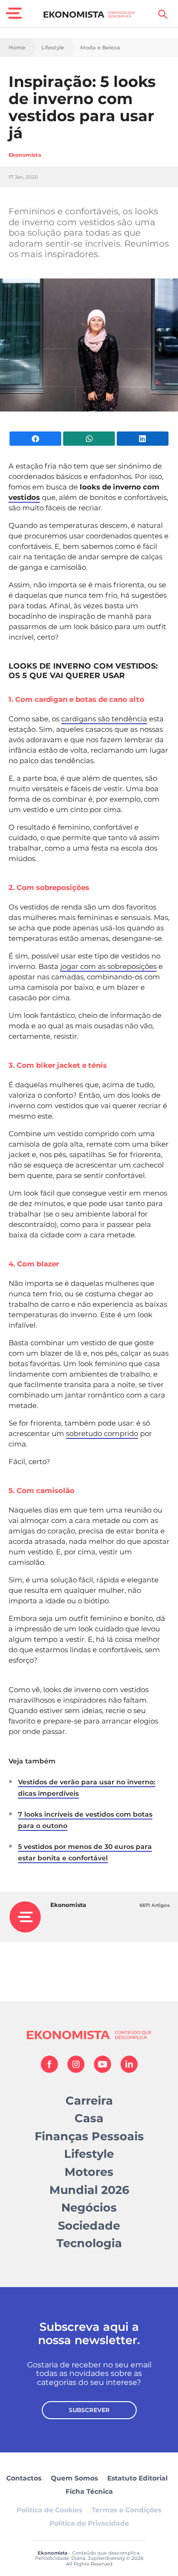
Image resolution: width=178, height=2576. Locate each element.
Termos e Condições (126, 2510)
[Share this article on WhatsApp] (89, 439)
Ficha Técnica (89, 2491)
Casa (89, 2118)
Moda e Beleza (100, 48)
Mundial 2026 (89, 2190)
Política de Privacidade (89, 2523)
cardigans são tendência (104, 719)
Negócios (89, 2207)
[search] (163, 14)
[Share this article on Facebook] (35, 439)
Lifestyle (53, 48)
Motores (89, 2172)
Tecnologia (89, 2243)
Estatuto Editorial (137, 2478)
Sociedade (89, 2226)
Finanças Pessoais (89, 2136)
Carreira (89, 2101)
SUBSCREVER (89, 2410)
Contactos (24, 2478)
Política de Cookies (49, 2510)
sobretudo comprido (102, 1433)
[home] (89, 14)
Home (17, 48)
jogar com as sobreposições (108, 966)
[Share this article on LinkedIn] (143, 439)
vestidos (24, 497)
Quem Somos (74, 2478)
